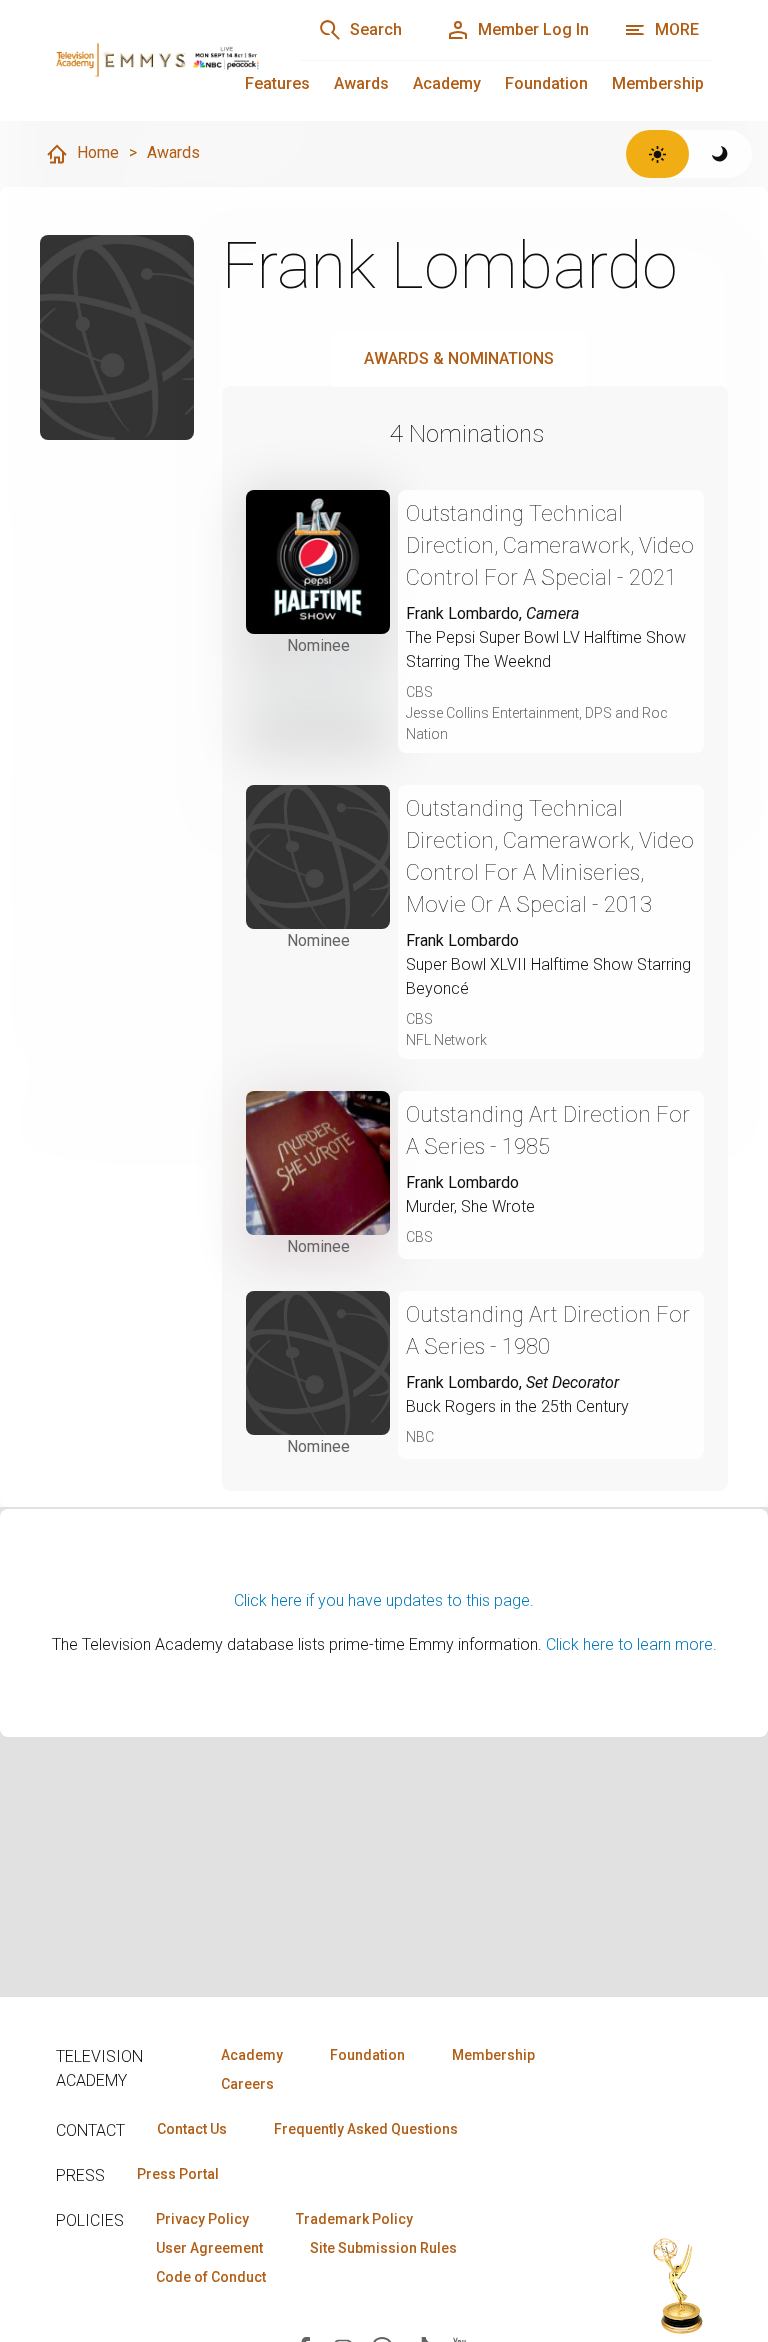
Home (98, 152)
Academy (447, 83)
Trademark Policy (354, 2219)
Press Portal (178, 2174)
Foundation (546, 83)
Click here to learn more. (631, 1644)
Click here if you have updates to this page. (384, 1600)
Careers (247, 2084)
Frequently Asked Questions (366, 2129)
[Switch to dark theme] (720, 154)
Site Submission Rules (383, 2248)
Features (277, 83)
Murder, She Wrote (470, 1206)
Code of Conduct (211, 2277)
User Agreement (209, 2248)
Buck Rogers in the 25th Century (517, 1406)
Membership (658, 83)
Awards (361, 83)
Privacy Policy (202, 2219)
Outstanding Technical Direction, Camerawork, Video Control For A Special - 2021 (550, 545)
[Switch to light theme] (657, 154)
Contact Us (192, 2129)
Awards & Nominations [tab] (459, 358)
